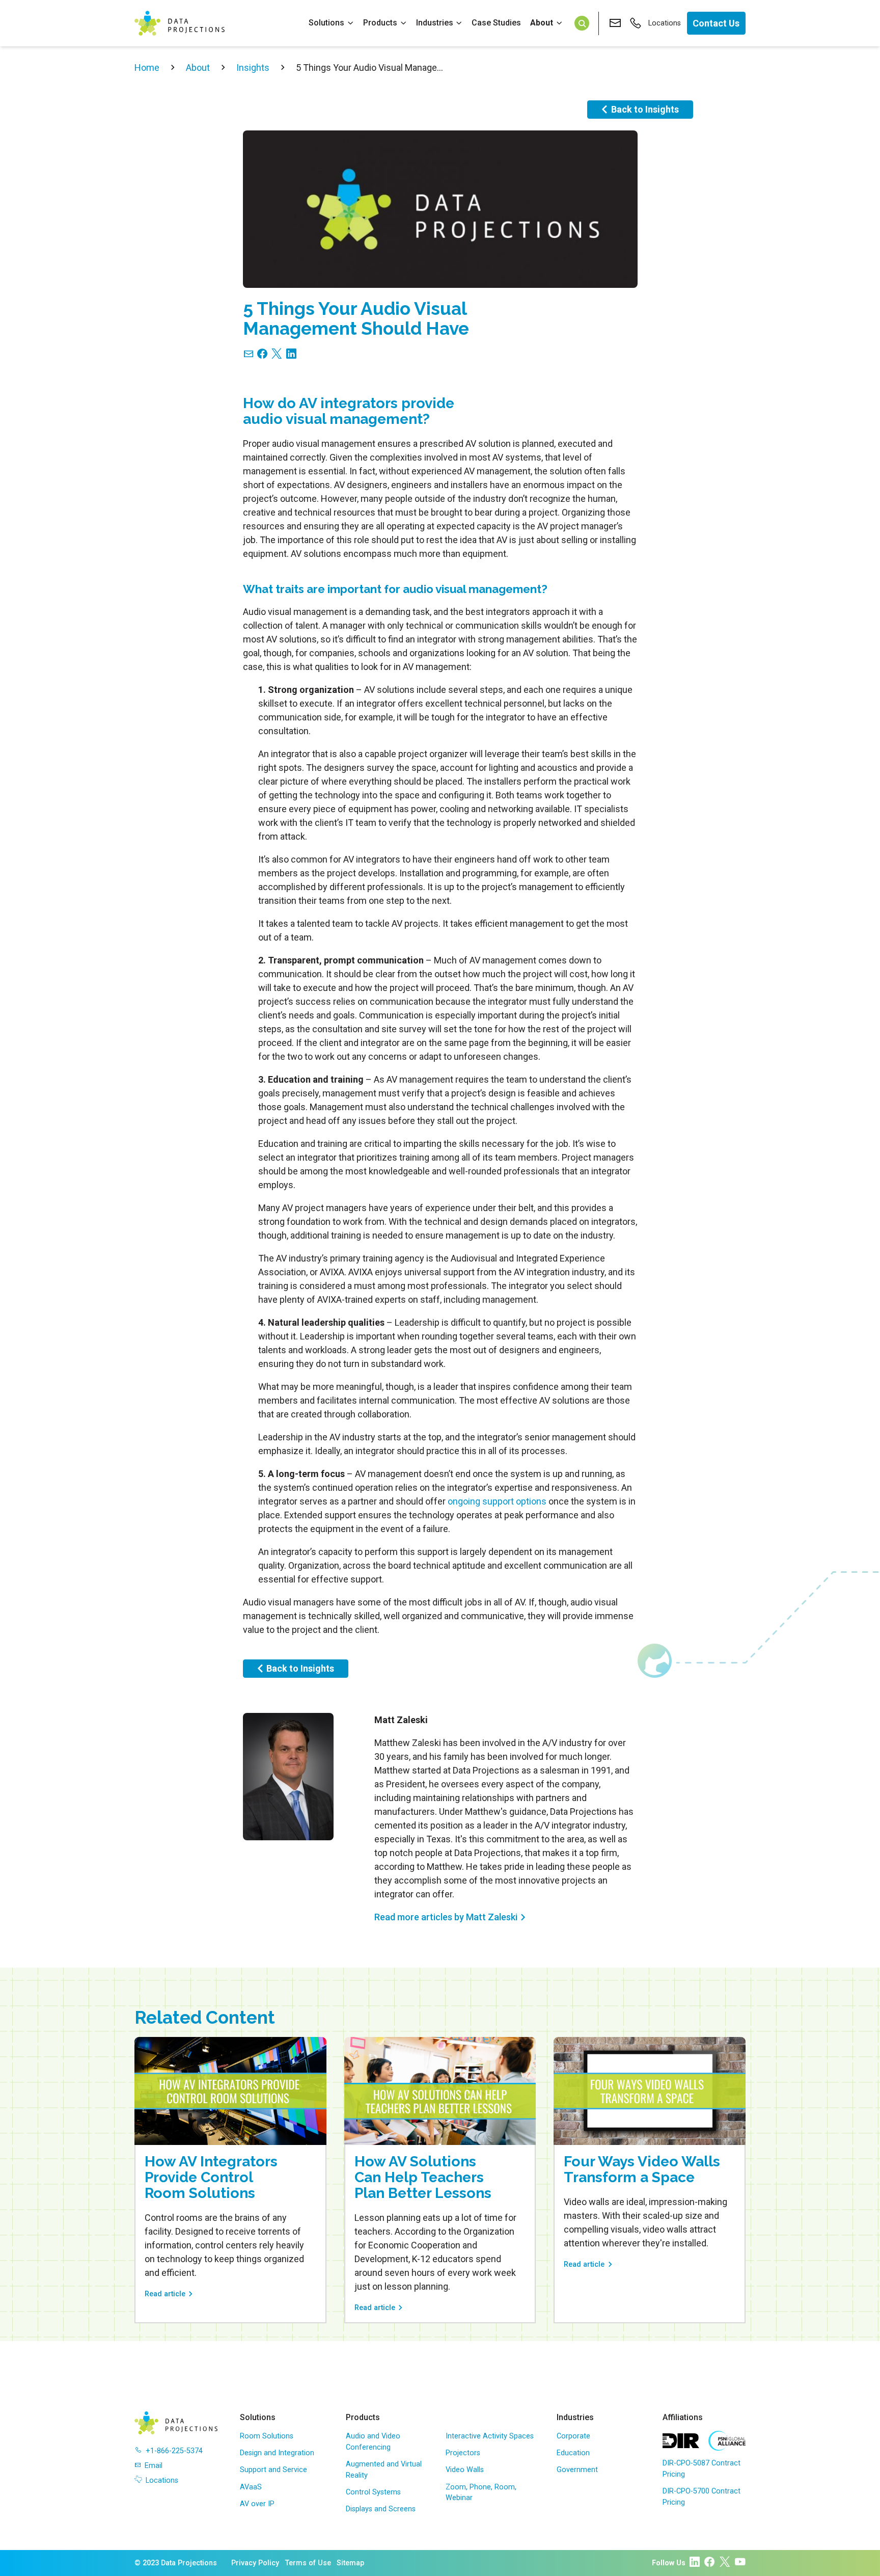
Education (573, 2453)
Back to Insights (645, 109)
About (542, 23)
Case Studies (496, 23)
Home (147, 68)
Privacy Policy (255, 2563)
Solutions (326, 23)
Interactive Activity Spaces (490, 2436)
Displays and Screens (381, 2509)
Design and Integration (277, 2453)
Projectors (463, 2453)
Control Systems (373, 2492)
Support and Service (273, 2470)
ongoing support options (497, 1501)
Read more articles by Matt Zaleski (446, 1917)
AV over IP (257, 2504)
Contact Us (716, 23)
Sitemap (350, 2563)
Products (380, 23)
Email (154, 2466)
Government (577, 2470)
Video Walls (465, 2470)
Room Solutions (267, 2436)
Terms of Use (308, 2563)
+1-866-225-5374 (174, 2451)
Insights (253, 68)
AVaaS (251, 2487)
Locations (665, 23)
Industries (435, 23)
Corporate (573, 2436)
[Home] (180, 23)
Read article (165, 2294)
